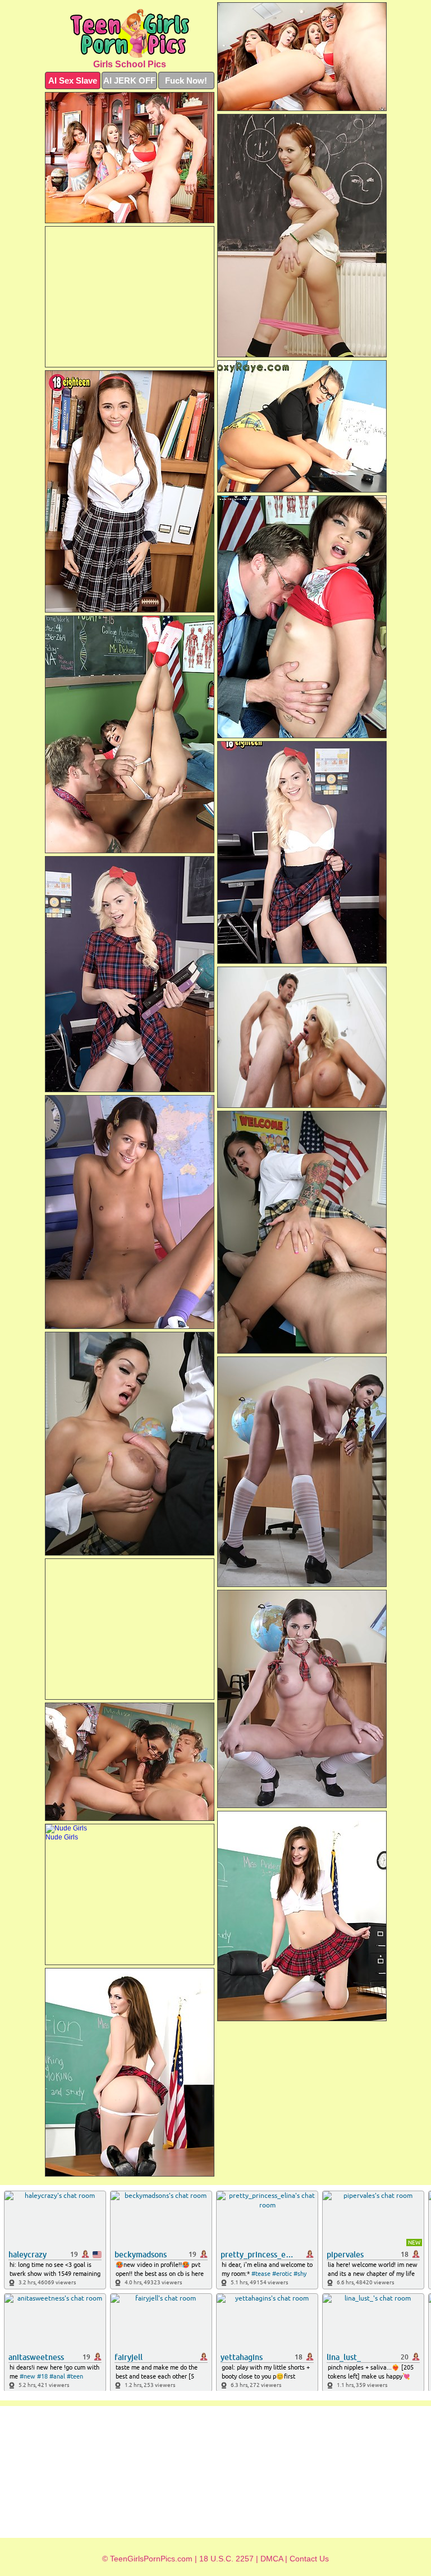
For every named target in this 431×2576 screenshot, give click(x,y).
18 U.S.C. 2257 (226, 2559)
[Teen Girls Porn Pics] (130, 33)
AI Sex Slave (73, 81)
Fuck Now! (186, 81)
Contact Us (309, 2559)
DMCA (272, 2559)
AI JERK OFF (129, 81)
